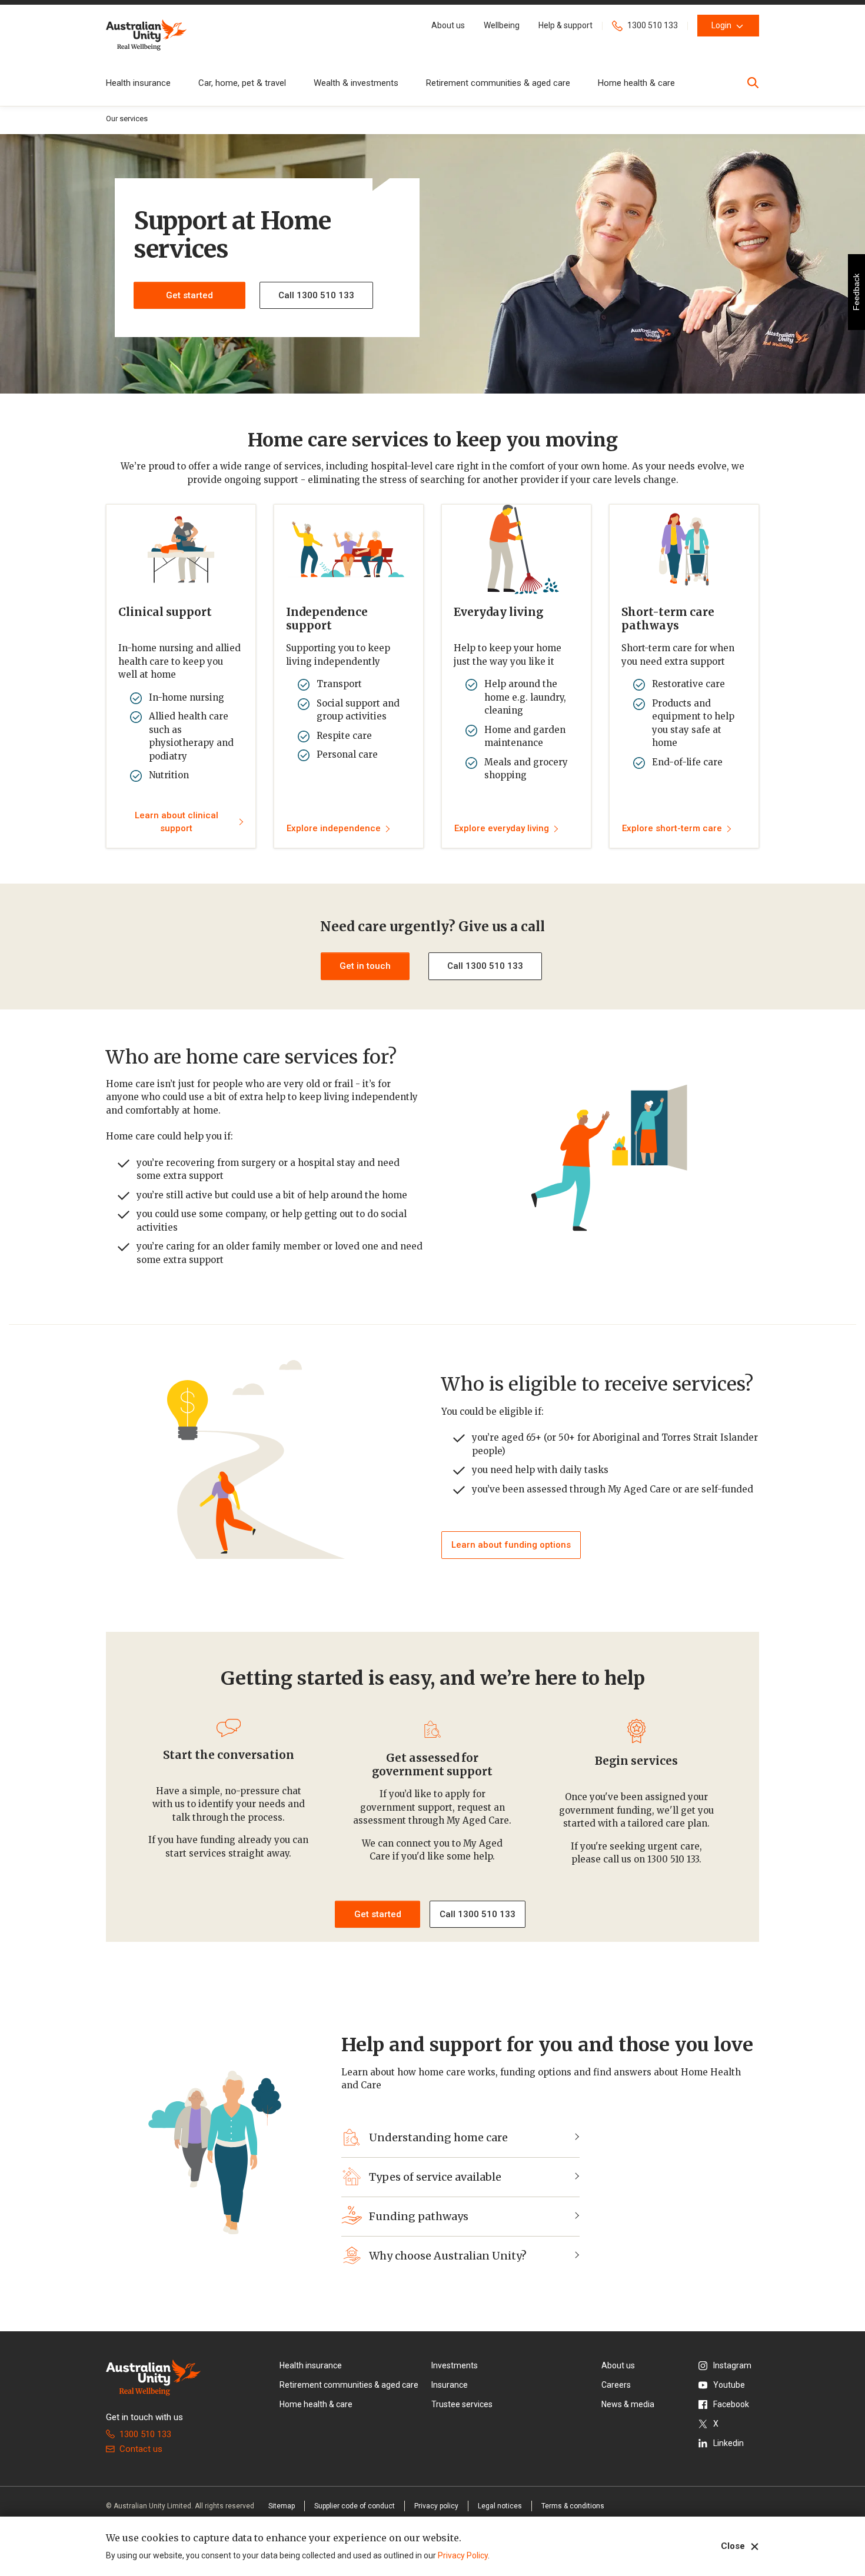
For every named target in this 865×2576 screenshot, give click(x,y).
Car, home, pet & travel (242, 83)
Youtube (729, 2385)
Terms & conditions (573, 2506)
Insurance (450, 2385)
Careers (616, 2385)
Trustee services (462, 2404)
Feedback (856, 292)
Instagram (732, 2365)
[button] (448, 26)
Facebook (731, 2404)
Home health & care (636, 83)
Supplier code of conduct (355, 2506)
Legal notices (500, 2506)
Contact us (141, 2449)
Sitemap (282, 2506)
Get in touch (365, 966)
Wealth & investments (356, 83)
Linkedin (728, 2443)
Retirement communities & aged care (498, 83)
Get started (189, 295)
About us (618, 2365)
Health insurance (138, 83)
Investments (455, 2365)
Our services (127, 119)
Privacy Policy (463, 2555)
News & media (628, 2404)
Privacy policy (436, 2506)
